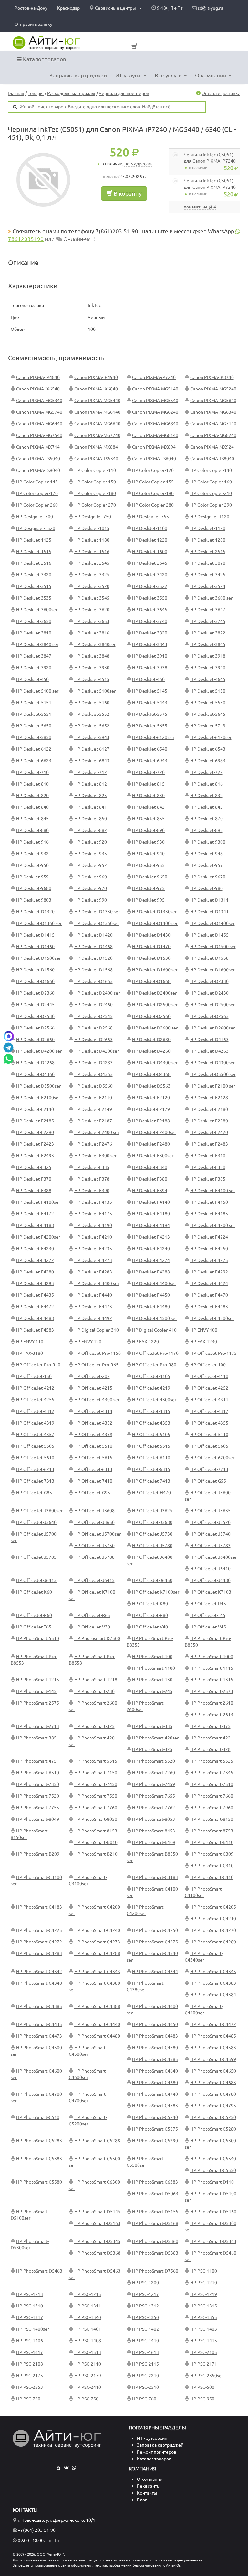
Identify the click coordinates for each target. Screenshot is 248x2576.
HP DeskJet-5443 (150, 703)
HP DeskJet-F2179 (151, 1109)
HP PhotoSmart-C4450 (155, 2024)
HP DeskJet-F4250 (209, 1249)
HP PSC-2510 (145, 2387)
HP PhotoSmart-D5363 (213, 2241)
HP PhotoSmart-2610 (212, 1703)
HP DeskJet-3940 (208, 668)
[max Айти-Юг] (58, 2468)
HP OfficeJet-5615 (93, 1458)
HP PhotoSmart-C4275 (155, 1942)
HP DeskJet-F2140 (35, 1109)
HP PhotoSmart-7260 (154, 1773)
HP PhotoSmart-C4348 (39, 1983)
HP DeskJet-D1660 (35, 981)
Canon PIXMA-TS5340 (96, 459)
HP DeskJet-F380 (150, 1179)
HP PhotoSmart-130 (152, 1680)
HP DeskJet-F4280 (35, 1272)
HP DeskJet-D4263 (209, 1051)
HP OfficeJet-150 (34, 1376)
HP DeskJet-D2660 (35, 1040)
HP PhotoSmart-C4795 (213, 2106)
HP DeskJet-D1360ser (97, 923)
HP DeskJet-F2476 (93, 1144)
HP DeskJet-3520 (92, 586)
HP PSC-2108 (30, 2364)
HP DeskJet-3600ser (37, 610)
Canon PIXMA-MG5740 (39, 412)
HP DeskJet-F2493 (35, 1156)
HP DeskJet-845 (32, 819)
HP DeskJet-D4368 (151, 1074)
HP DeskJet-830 (148, 796)
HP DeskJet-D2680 (151, 1040)
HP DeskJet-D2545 (93, 1016)
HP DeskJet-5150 (208, 691)
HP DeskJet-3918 (208, 656)
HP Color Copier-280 (153, 505)
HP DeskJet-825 (91, 796)
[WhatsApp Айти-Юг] (74, 2468)
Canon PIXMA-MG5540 (155, 401)
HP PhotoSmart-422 (210, 1738)
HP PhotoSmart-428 (210, 1749)
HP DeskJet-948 (207, 854)
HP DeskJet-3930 (92, 668)
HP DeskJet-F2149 (93, 1109)
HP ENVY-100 (204, 1330)
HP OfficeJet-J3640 (36, 1522)
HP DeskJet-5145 (150, 691)
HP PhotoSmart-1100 (154, 1668)
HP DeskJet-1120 (208, 528)
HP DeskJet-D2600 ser (155, 1028)
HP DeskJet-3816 (92, 633)
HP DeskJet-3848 (92, 656)
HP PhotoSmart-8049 (38, 1819)
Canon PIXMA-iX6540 (38, 389)
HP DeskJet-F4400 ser (97, 1283)
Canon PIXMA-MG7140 (213, 424)
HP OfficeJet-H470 (151, 1493)
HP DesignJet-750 (93, 517)
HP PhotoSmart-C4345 (213, 1972)
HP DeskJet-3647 (208, 610)
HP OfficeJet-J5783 (210, 1546)
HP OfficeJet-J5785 (36, 1557)
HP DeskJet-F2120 (151, 1098)
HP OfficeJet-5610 (35, 1458)
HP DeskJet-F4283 (93, 1272)
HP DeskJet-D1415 (35, 935)
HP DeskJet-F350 (208, 1167)
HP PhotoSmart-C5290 (155, 2141)
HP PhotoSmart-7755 (38, 1808)
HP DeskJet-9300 (208, 842)
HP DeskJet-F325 (34, 1167)
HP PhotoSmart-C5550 (213, 2170)
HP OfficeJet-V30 (92, 1627)
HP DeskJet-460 (148, 679)
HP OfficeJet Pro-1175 (213, 1353)
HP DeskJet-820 (32, 796)
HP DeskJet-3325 (92, 575)
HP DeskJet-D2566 (35, 1028)
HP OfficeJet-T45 (208, 1615)
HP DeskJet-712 (91, 772)
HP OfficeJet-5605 (209, 1446)
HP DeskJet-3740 (150, 621)
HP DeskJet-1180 (92, 540)
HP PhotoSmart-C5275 (155, 2129)
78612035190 (26, 239)
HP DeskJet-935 (91, 854)
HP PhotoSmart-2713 (38, 1726)
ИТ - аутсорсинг (153, 2438)
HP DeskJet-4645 (208, 679)
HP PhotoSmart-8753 (212, 1831)
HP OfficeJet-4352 (93, 1423)
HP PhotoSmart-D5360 (155, 2241)
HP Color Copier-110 (95, 470)
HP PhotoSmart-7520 (38, 1796)
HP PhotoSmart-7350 (38, 1784)
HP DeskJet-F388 (34, 1191)
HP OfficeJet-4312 (35, 1411)
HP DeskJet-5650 (34, 726)
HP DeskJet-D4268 (35, 1063)
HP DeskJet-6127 (92, 749)
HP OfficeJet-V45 (208, 1627)
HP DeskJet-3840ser (95, 644)
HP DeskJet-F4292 (209, 1272)
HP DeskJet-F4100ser (38, 1202)
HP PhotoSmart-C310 (212, 1866)
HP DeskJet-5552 (92, 714)
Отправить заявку (33, 24)
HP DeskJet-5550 (208, 703)
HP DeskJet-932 (32, 854)
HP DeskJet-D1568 (93, 970)
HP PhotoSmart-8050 (96, 1819)
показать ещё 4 (200, 207)
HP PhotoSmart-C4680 (155, 2083)
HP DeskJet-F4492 (93, 1318)
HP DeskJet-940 (148, 854)
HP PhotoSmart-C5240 (155, 2117)
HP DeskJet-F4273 (93, 1260)
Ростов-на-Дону (31, 8)
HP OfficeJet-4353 (151, 1423)
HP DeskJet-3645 (150, 610)
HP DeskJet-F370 (34, 1179)
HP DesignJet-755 (150, 517)
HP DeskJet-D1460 (35, 947)
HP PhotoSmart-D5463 (39, 2271)
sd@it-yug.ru (210, 8)
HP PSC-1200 (145, 2283)
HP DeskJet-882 (91, 830)
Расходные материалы (71, 93)
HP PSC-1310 (30, 2306)
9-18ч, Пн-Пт (169, 8)
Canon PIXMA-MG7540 (39, 435)
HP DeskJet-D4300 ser (155, 1063)
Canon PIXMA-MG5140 (155, 389)
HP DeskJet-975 (148, 888)
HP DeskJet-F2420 (209, 1132)
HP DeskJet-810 (32, 784)
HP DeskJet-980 (207, 888)
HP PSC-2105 (204, 2352)
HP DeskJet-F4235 (93, 1249)
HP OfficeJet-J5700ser (98, 1534)
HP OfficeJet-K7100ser (156, 1592)
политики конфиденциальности (176, 2560)
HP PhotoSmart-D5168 (155, 2223)
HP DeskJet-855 (148, 819)
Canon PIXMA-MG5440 (97, 401)
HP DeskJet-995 (148, 900)
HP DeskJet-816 (207, 784)
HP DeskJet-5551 (34, 714)
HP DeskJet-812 (91, 784)
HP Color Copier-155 (153, 482)
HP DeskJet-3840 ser (37, 644)
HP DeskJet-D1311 (209, 900)
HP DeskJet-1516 (92, 552)
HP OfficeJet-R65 (92, 1615)
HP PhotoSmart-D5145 (97, 2212)
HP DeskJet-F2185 (35, 1121)
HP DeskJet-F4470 (209, 1295)
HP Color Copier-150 (95, 482)
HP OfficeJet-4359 (93, 1435)
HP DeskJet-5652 (92, 726)
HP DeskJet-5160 (92, 703)
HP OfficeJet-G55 (208, 1481)
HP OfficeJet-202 (92, 1376)
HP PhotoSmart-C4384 (213, 1995)
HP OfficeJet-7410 (93, 1481)
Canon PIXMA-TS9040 (38, 470)
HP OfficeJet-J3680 (152, 1522)
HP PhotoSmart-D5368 (97, 2253)
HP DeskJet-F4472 (35, 1307)
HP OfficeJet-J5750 (94, 1546)
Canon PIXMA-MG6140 (97, 412)
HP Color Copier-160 (211, 482)
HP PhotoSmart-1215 (38, 1680)
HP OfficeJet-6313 (93, 1469)
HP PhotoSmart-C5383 (39, 2159)
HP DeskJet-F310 (208, 1156)
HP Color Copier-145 (37, 482)
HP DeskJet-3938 (150, 668)
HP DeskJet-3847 (34, 656)
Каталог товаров (44, 59)
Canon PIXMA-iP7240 (154, 377)
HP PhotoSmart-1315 (212, 1680)
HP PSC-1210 (204, 2283)
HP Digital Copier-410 (154, 1330)
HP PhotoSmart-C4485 (213, 2036)
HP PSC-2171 (204, 2364)
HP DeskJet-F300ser (153, 1156)
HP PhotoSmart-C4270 (213, 1930)
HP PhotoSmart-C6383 (155, 2182)
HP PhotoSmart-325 (94, 1726)
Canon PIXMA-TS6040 (154, 459)
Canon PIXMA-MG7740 (97, 435)
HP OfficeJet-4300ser (154, 1400)
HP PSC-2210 (145, 2376)
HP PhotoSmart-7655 (154, 1796)
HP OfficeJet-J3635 (210, 1511)
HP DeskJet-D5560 (93, 1086)
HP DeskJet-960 (91, 877)
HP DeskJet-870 (207, 819)
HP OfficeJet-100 (208, 1365)
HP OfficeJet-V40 (150, 1627)
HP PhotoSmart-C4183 (39, 1907)
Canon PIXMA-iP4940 (96, 377)
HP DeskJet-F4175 (93, 1214)
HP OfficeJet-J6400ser (213, 1557)
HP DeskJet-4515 (92, 679)
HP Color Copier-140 (211, 470)
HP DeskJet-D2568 (93, 1028)
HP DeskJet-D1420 (93, 935)
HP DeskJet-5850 (34, 737)
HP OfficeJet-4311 (209, 1400)
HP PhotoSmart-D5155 (155, 2212)
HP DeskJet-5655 (150, 726)
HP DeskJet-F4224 (209, 1237)
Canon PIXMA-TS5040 (38, 459)
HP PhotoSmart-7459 (154, 1784)
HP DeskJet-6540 (150, 749)
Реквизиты (149, 2486)
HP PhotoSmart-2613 (212, 1715)
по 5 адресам (138, 164)
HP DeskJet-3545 (92, 598)
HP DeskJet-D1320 (35, 912)
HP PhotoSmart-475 (36, 1761)
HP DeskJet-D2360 (35, 993)
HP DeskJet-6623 (34, 761)
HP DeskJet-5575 (150, 714)
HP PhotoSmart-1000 (212, 1657)
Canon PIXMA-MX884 (96, 447)
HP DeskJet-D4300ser (212, 1063)
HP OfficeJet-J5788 (94, 1557)
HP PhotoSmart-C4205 (213, 1907)
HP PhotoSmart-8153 (96, 1831)
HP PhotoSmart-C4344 (155, 1972)
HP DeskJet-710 (32, 772)
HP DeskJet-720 (148, 772)
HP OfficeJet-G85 (34, 1493)
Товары (36, 93)
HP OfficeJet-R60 (34, 1615)
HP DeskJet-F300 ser (95, 1156)
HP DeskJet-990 (91, 900)
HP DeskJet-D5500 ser (213, 1074)
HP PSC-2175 (30, 2376)
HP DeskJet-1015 (92, 528)
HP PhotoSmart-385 (36, 1738)
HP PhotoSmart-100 (152, 1657)
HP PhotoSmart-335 (152, 1726)
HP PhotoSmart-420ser (155, 1738)
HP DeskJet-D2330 (209, 981)
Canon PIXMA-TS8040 (212, 459)
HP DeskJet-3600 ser (211, 598)
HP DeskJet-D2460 (93, 1005)
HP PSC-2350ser (207, 2376)
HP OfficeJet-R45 (208, 1604)
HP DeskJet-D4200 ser (39, 1051)
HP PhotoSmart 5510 (38, 1638)
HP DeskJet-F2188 (151, 1121)
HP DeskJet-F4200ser (38, 1237)
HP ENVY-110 (30, 1342)
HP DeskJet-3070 (208, 563)
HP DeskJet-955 (148, 865)
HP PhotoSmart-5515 (96, 1761)
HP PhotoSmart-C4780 (213, 2094)
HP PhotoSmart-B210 (96, 1854)
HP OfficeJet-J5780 (152, 1546)
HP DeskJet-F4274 (151, 1260)
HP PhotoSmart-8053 (154, 1819)
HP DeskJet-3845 (208, 644)
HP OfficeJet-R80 (150, 1615)
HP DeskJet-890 (148, 830)
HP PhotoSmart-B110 (212, 1842)
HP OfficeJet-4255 (35, 1400)
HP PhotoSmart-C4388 (97, 2006)
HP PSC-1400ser (33, 2329)
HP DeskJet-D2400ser (154, 993)
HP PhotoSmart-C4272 (39, 1942)
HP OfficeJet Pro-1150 (98, 1353)
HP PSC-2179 (88, 2376)
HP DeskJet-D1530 (151, 958)
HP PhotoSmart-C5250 (213, 2117)
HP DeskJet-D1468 (93, 947)
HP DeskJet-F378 (92, 1179)
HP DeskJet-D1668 (151, 981)
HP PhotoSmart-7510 (212, 1784)
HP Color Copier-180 (95, 493)
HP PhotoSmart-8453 (154, 1831)
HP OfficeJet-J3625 (152, 1511)
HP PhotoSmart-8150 (212, 1819)
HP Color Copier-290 (211, 505)
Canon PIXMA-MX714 (38, 447)
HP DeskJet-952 (91, 865)
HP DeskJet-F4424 (209, 1283)
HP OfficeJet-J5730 (152, 1534)
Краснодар (68, 8)
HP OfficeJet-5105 (151, 1435)
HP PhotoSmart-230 (94, 1691)
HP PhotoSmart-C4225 (39, 1930)
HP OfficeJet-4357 (35, 1435)
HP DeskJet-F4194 (151, 1225)
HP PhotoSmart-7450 (96, 1784)
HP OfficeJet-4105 (151, 1376)
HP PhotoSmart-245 (152, 1691)
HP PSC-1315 (204, 2306)
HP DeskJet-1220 (150, 540)
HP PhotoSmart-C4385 (39, 2006)
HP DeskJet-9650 (150, 877)
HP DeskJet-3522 (150, 586)
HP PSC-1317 (30, 2317)
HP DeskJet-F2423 (35, 1144)
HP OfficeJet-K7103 (211, 1592)
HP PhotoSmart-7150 (96, 1773)
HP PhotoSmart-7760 (96, 1808)
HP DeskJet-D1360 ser (39, 923)
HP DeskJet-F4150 (209, 1202)
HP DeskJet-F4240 (151, 1249)
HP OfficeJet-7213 (209, 1469)
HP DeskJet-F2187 (93, 1121)
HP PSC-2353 (30, 2387)
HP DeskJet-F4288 (151, 1272)
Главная (16, 93)
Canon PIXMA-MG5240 (213, 389)
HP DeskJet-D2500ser (212, 1005)
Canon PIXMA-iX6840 (96, 389)
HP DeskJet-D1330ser (154, 912)
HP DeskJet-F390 (92, 1191)
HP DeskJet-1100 (150, 528)
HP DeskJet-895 (207, 830)
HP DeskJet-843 (207, 807)
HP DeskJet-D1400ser (212, 923)
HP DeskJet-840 (32, 807)
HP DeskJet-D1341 (209, 912)
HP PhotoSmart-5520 (154, 1761)
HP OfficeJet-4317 (209, 1411)
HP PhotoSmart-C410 (212, 1877)
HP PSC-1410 (145, 2341)
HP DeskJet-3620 (92, 610)
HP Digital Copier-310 (97, 1330)
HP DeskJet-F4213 (151, 1237)
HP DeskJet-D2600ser (212, 1028)
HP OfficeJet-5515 (151, 1446)
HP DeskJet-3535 (34, 598)
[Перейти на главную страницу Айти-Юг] (46, 43)
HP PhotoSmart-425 (152, 1749)
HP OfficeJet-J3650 (94, 1522)
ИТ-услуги (128, 75)
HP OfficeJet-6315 (151, 1469)
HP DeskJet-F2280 (209, 1121)
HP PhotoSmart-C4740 (155, 2094)
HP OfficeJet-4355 (209, 1423)
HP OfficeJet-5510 (93, 1446)
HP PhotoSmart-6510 (38, 1773)
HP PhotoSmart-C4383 (213, 1983)
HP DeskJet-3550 (150, 598)
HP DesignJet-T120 (210, 517)
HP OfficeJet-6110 (151, 1458)
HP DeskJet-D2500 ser (155, 1005)
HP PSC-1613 (145, 2352)
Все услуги (168, 75)
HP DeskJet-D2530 (35, 1016)
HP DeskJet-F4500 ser (155, 1318)
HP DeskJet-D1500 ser (213, 947)
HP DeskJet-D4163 (209, 1040)
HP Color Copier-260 (37, 505)
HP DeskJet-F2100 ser (213, 1086)
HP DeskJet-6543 (208, 749)
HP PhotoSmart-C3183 (155, 1877)
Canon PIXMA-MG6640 (97, 424)
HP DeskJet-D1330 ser (97, 912)
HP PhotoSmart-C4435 (39, 2024)
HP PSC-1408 (88, 2341)
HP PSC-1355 (204, 2317)
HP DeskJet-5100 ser (37, 691)
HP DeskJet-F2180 (209, 1109)
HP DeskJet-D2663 (93, 1040)
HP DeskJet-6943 (150, 761)
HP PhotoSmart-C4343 (97, 1972)
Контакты (147, 2493)
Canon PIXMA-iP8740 (212, 377)
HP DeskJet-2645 (150, 563)
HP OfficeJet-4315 (151, 1411)
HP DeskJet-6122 (34, 749)
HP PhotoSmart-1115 (212, 1668)
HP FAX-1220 (145, 1342)
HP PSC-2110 (88, 2364)
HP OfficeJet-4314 (93, 1411)
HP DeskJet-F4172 (35, 1214)
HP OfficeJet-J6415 (94, 1580)
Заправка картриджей (78, 75)
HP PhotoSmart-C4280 (213, 1942)
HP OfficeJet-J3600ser (39, 1511)
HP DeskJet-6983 (208, 761)
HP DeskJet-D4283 (93, 1063)
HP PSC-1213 (30, 2294)
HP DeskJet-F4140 (151, 1202)
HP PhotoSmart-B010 (96, 1842)
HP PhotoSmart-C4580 (155, 2048)
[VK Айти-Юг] (66, 2468)
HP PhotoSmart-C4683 (213, 2083)
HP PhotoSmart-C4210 (213, 1919)
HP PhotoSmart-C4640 (155, 2071)
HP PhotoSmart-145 (36, 1691)
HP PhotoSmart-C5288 (97, 2141)
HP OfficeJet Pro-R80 (154, 1365)
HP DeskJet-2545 (92, 563)
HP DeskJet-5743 (208, 726)
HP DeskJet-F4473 (93, 1307)
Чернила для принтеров (124, 93)
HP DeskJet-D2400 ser (97, 993)
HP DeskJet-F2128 (209, 1098)
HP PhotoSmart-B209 (38, 1854)
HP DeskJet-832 (207, 796)
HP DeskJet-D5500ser (38, 1086)
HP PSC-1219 (204, 2294)
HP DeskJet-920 (91, 842)
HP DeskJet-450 (32, 679)
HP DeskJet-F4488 (35, 1318)
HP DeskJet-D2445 (35, 1005)
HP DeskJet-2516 (34, 563)
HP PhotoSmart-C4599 (213, 2059)
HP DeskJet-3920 (34, 668)
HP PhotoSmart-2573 (212, 1691)
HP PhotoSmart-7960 (212, 1808)
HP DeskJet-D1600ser (212, 970)
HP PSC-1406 (30, 2341)
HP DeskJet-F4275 (209, 1260)
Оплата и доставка (221, 93)
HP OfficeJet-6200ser (212, 1458)
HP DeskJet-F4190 (93, 1225)
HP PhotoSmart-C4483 (155, 2036)
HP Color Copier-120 (153, 470)
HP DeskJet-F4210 (93, 1237)
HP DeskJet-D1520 (93, 958)
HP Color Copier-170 (37, 493)
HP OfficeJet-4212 (35, 1388)
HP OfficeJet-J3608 (94, 1511)
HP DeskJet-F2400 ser (97, 1132)
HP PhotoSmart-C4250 (155, 1930)
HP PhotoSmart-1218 (96, 1680)
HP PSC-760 (144, 2399)
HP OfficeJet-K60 (34, 1592)
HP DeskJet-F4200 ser (213, 1225)
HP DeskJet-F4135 (93, 1202)
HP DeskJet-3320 (34, 575)
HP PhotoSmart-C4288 (97, 1953)
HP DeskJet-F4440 (93, 1295)
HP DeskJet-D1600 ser (155, 970)
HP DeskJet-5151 (34, 703)
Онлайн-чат (78, 239)
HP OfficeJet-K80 (150, 1604)
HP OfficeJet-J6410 (210, 1569)
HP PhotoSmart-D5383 (155, 2253)
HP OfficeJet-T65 (34, 1627)
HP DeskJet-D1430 (151, 935)
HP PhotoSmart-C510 (38, 2117)
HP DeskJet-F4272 (35, 1260)
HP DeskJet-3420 (150, 575)
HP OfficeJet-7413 (151, 1481)
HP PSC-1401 (88, 2329)
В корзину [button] (127, 193)
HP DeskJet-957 (207, 865)
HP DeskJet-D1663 (93, 981)
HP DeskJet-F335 (92, 1167)
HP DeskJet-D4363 (93, 1074)
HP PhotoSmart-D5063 (155, 2194)
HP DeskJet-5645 (208, 714)
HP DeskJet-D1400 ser (155, 923)
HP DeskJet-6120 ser (153, 737)
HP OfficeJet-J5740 (210, 1534)
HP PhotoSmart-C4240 (97, 1930)
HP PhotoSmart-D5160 (213, 2212)
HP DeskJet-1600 (150, 552)
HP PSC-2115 (145, 2364)
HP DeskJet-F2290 (35, 1132)
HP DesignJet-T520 (36, 528)
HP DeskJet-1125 (34, 540)
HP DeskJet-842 (148, 807)
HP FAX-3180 (30, 1353)
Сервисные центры (115, 8)
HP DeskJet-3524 (208, 586)
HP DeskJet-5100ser (95, 691)
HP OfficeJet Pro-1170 (155, 1353)
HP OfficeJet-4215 (93, 1388)
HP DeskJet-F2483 (209, 1144)
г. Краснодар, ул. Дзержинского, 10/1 (57, 2520)
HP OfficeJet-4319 (35, 1423)
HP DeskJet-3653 (92, 621)
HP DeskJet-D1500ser (38, 958)
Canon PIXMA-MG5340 (39, 401)
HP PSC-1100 (204, 2271)
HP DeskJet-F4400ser (154, 1283)
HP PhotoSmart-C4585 (155, 2059)
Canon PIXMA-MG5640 (213, 401)
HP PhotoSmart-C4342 (39, 1972)
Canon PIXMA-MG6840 (155, 424)
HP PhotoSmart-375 (210, 1726)
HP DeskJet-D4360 (35, 1074)
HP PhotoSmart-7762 (154, 1808)
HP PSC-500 (202, 2387)
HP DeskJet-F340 (150, 1167)
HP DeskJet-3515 (34, 586)
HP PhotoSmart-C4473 (39, 2036)
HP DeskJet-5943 (92, 737)
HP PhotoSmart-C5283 (39, 2141)
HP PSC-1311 (88, 2306)
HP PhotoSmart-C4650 (213, 2071)
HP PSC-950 (202, 2399)
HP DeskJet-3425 (208, 575)
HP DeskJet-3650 (34, 621)
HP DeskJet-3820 (150, 633)
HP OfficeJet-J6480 (210, 1580)
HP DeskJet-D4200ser (97, 1051)
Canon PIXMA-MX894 (154, 447)
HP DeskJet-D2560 (151, 1016)
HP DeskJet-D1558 (209, 958)
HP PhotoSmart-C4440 (97, 2024)
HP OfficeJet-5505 (35, 1446)
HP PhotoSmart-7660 (212, 1796)
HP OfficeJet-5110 (209, 1435)
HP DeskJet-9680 (34, 888)
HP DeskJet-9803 (34, 900)
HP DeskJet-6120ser (211, 737)
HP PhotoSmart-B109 (154, 1842)
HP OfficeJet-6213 (35, 1469)
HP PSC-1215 (88, 2294)
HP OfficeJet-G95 (92, 1493)
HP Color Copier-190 (153, 493)
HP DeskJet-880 (32, 830)
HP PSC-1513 (88, 2352)
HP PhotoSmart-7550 (96, 1796)
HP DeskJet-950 (32, 865)
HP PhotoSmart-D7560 (155, 2271)
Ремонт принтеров (157, 2452)
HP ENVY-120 (88, 1342)
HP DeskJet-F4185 (209, 1214)
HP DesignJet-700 (35, 517)
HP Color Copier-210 (211, 493)
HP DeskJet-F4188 (35, 1225)
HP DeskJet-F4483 (209, 1307)
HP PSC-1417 (30, 2352)
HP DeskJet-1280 (208, 540)
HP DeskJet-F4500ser (212, 1318)
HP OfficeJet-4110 (209, 1376)
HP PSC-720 (28, 2399)
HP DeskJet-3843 (150, 644)
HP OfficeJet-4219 (151, 1388)
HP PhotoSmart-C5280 (213, 2129)
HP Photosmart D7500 (97, 1638)
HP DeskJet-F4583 (35, 1330)
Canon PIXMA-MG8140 (155, 435)
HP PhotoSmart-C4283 (39, 1953)
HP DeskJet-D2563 (209, 1016)
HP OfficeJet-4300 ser (97, 1400)
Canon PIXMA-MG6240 (155, 412)
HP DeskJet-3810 (34, 633)
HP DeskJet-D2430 (209, 993)
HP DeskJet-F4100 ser (213, 1191)
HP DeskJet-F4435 (35, 1295)
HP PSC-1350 (145, 2317)
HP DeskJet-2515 (208, 552)
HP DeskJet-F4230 (35, 1249)
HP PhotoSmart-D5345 (97, 2241)
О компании (211, 75)
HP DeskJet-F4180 (151, 1214)
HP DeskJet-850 (91, 819)
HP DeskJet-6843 (92, 761)
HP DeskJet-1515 (34, 552)
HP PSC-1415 (204, 2341)
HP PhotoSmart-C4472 (213, 2024)
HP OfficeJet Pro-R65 (96, 1365)
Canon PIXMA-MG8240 (213, 435)
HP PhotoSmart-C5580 (39, 2182)
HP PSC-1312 (145, 2306)
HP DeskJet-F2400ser (154, 1132)
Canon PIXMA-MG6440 (39, 424)
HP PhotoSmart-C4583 (213, 2048)
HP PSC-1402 (145, 2329)
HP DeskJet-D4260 (151, 1051)
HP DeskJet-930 (148, 842)
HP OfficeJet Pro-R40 (38, 1365)
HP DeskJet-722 (207, 772)
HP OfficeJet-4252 (209, 1388)
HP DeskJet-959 (32, 877)
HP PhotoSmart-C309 (212, 1854)
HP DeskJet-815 (148, 784)
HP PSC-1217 (145, 2294)
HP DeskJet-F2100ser (38, 1098)
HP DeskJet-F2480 (151, 1144)
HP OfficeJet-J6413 (36, 1580)
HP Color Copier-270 (95, 505)
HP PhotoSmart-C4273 (97, 1942)
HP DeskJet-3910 (150, 656)
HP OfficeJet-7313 (35, 1481)
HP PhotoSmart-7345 (212, 1773)
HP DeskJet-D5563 (151, 1086)
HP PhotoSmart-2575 (38, 1703)
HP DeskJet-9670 (208, 877)
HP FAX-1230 (204, 1342)
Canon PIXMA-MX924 (212, 447)
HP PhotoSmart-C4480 (97, 2036)
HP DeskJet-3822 (208, 633)
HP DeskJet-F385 (208, 1179)
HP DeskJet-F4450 (151, 1295)
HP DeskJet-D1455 (209, 935)
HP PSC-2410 (88, 2387)
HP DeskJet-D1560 (35, 970)
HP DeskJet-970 (91, 888)
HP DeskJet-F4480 (151, 1307)
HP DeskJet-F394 (150, 1191)
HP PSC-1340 (88, 2317)
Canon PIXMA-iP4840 (38, 377)
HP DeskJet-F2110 (93, 1098)
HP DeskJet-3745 (208, 621)
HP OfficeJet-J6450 (152, 1580)
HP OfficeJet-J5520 (210, 1522)
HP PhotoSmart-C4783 (155, 2106)
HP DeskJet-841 (91, 807)
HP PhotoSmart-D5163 (97, 2223)
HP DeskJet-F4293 (35, 1283)
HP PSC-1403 (204, 2329)
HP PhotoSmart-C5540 (213, 2159)
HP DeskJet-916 (32, 842)
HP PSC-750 (86, 2399)
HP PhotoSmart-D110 (212, 2182)
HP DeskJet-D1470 (151, 947)
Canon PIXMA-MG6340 (213, 412)
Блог (142, 2500)
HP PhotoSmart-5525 (212, 1761)
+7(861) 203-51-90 (37, 2530)
